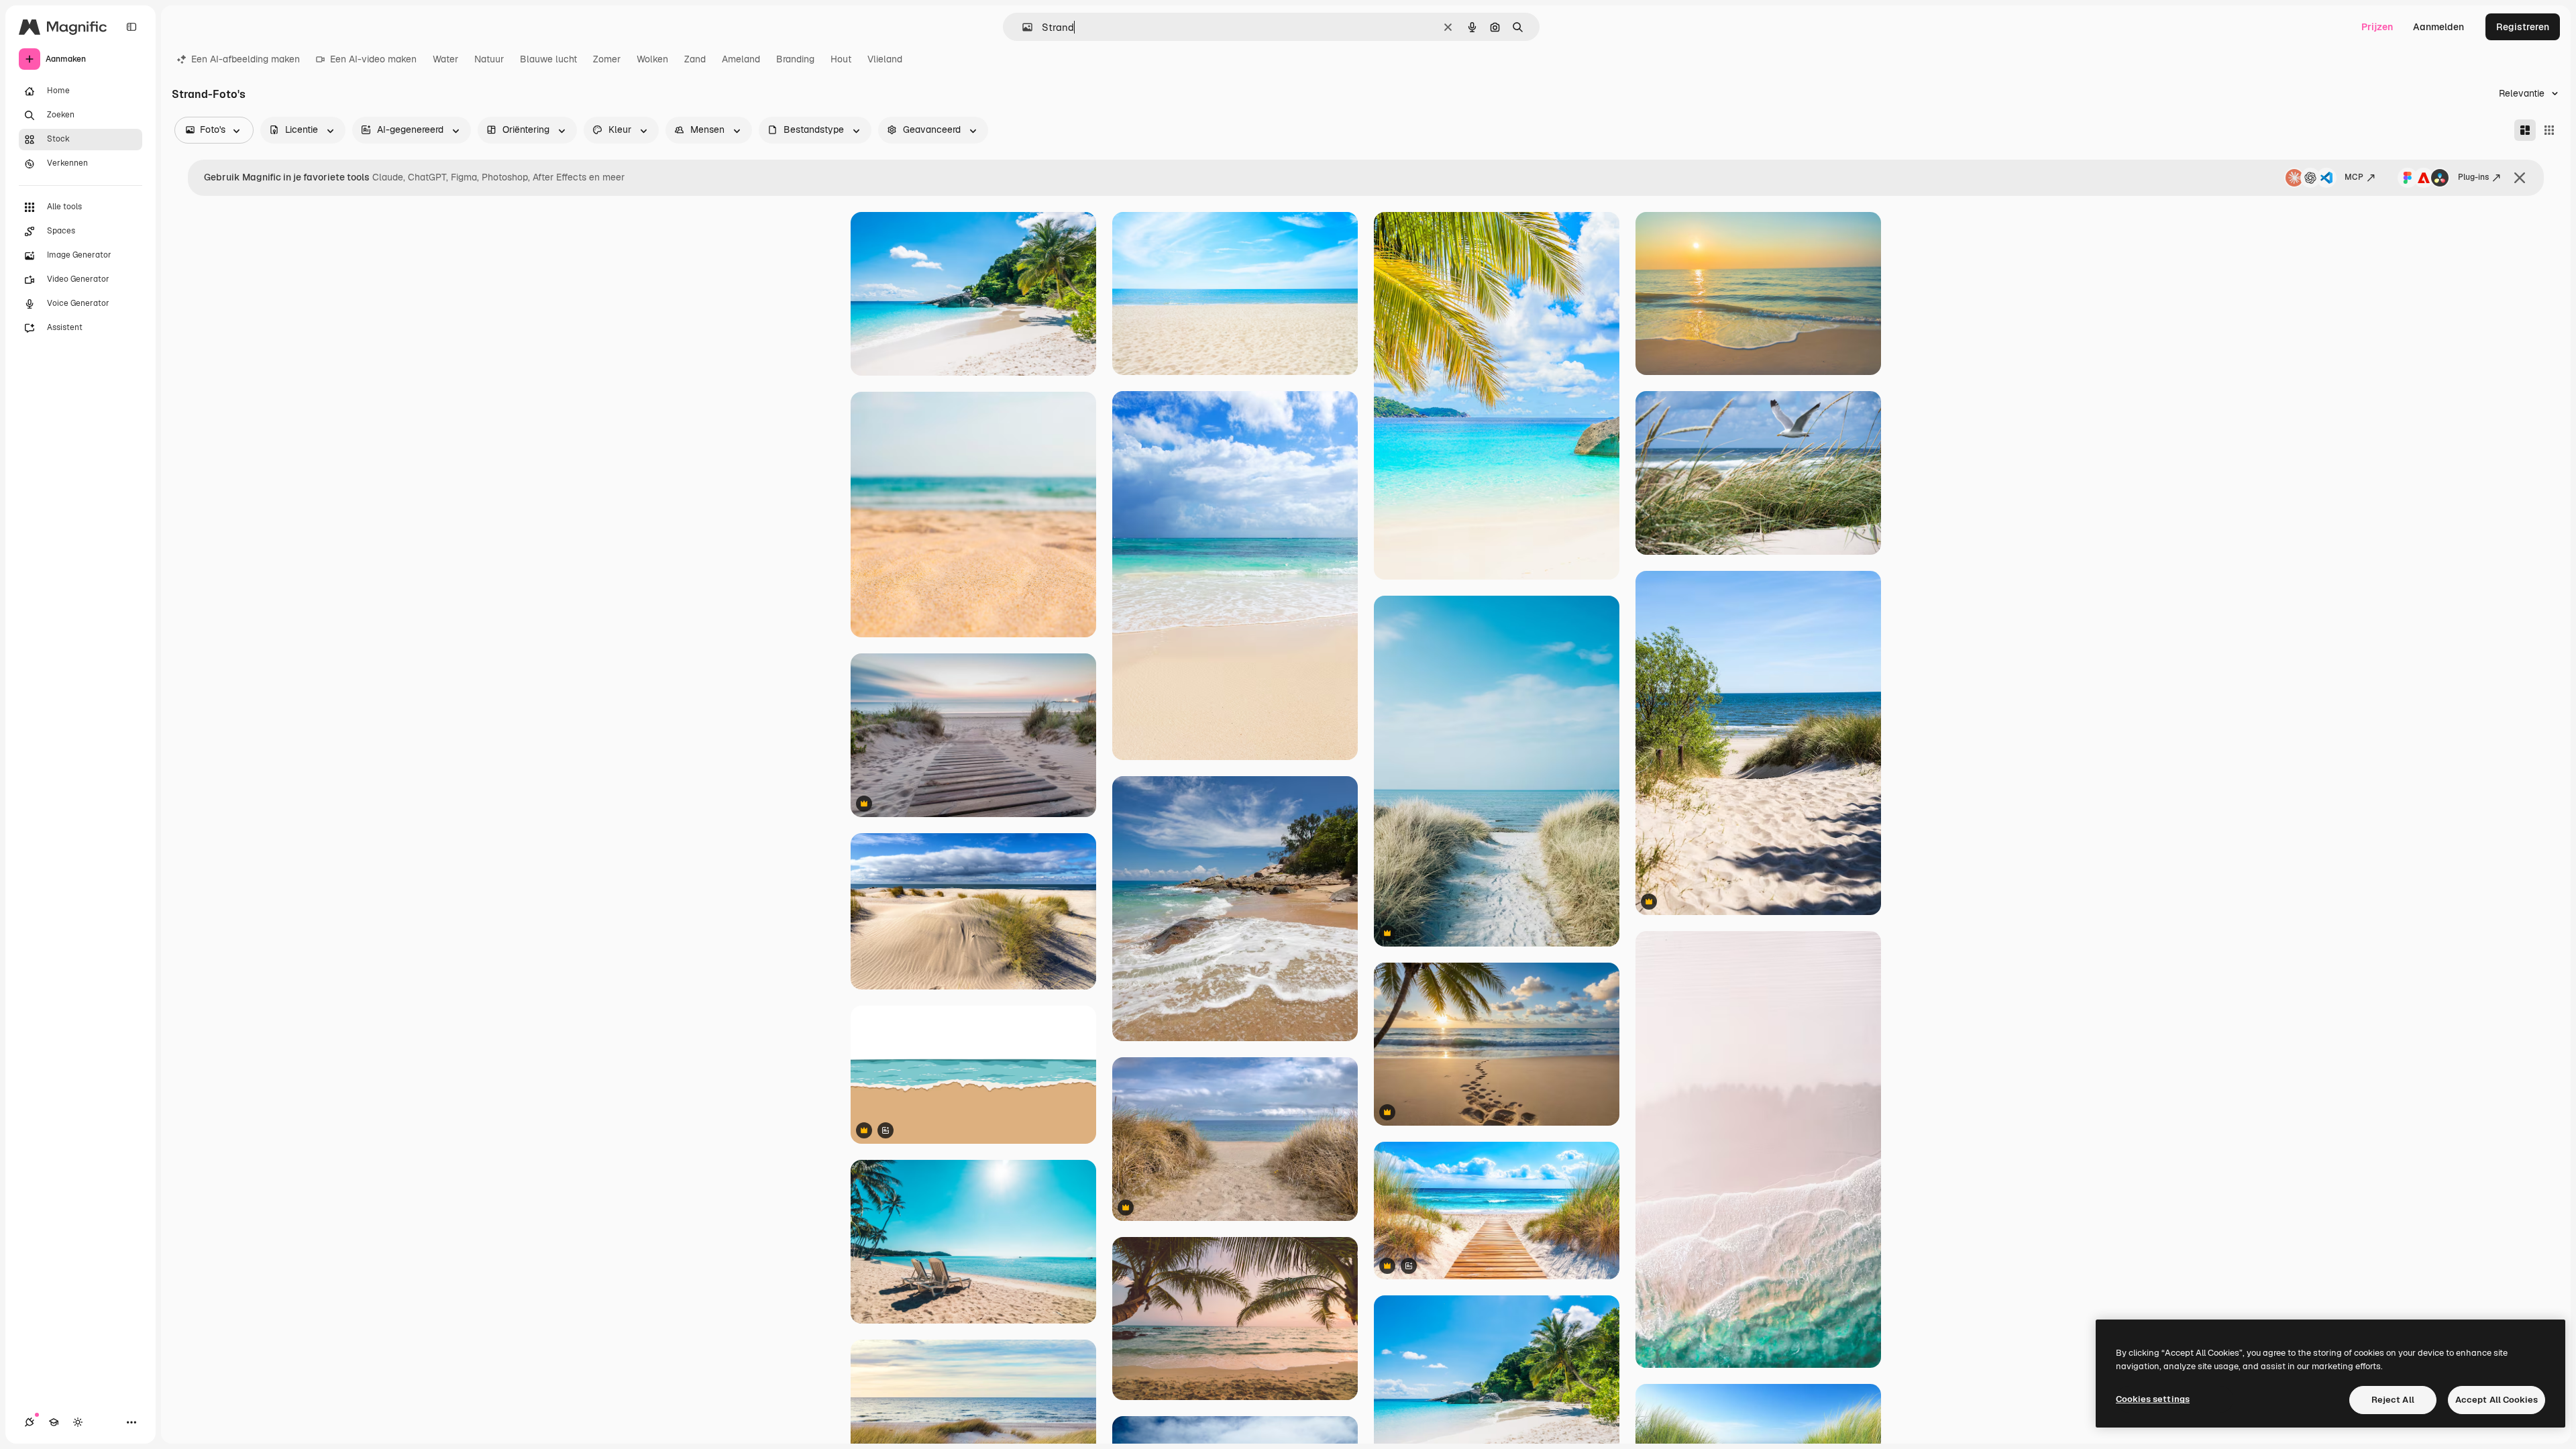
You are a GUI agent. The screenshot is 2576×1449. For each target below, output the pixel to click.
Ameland (741, 59)
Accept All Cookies (2497, 1400)
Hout (841, 59)
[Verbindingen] (30, 1422)
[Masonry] (2525, 130)
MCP (2354, 177)
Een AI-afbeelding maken (246, 59)
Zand (695, 59)
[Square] (2549, 130)
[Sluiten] (2520, 178)
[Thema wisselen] (78, 1422)
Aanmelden (2438, 27)
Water (445, 59)
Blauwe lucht (548, 59)
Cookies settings (2153, 1399)
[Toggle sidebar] (131, 27)
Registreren (2523, 27)
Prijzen (2377, 27)
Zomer (607, 59)
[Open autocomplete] (1022, 27)
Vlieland (885, 59)
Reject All (2393, 1400)
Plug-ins (2473, 177)
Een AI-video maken (373, 59)
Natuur (489, 59)
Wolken (652, 59)
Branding (795, 59)
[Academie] (54, 1422)
